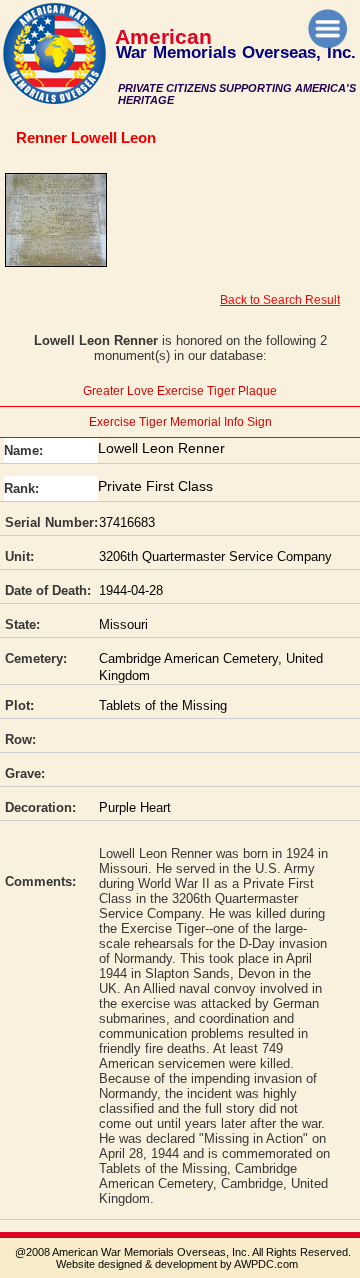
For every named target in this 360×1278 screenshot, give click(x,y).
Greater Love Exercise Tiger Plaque (180, 391)
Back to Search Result (280, 300)
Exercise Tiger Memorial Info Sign (180, 422)
